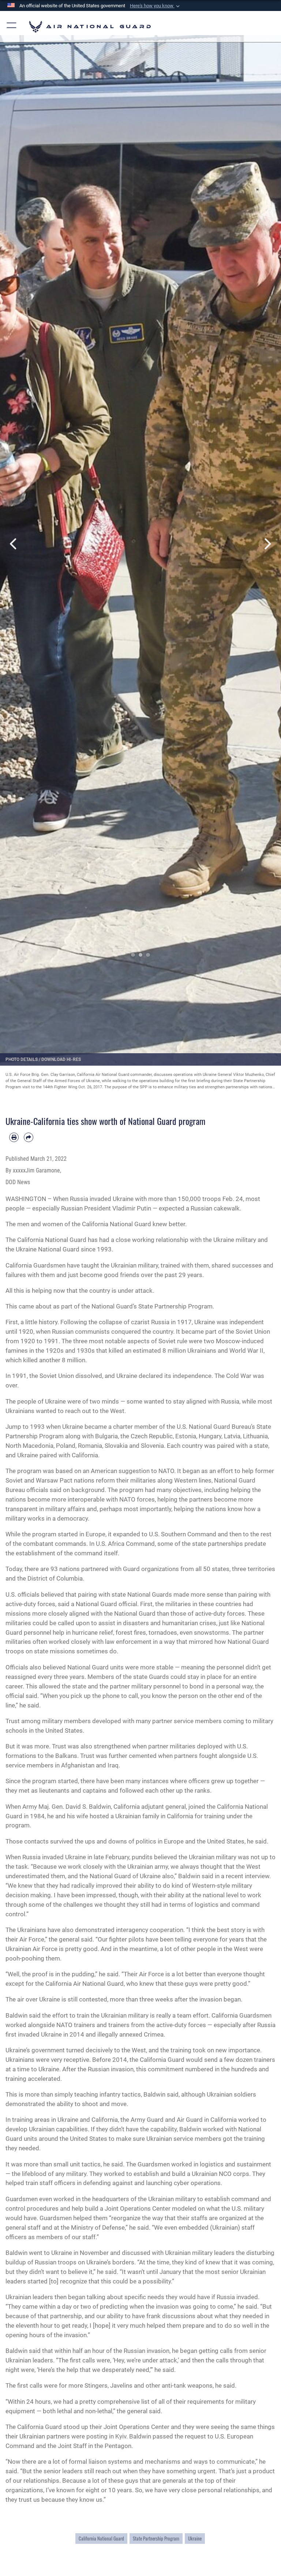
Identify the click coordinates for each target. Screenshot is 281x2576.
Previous (14, 544)
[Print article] (14, 1137)
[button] (156, 6)
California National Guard (101, 2539)
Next (267, 544)
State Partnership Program (156, 2539)
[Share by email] (29, 1137)
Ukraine (195, 2539)
